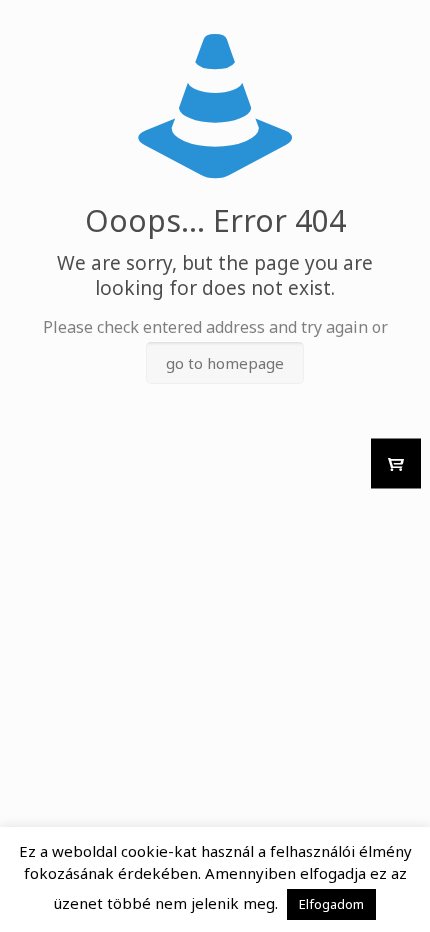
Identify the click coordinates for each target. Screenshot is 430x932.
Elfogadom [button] (331, 904)
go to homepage (225, 363)
